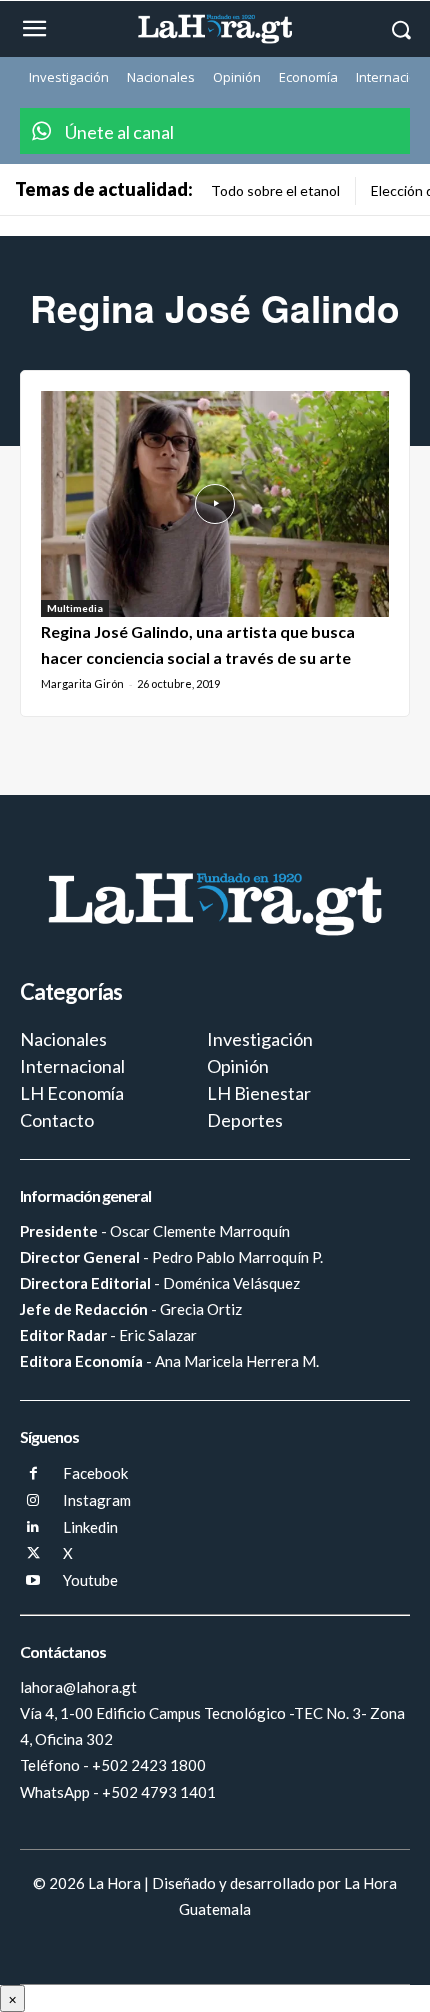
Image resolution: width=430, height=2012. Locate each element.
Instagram (97, 1500)
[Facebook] (33, 1474)
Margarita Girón (82, 683)
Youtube (90, 1580)
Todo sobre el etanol (275, 190)
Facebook (95, 1473)
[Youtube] (33, 1581)
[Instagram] (33, 1501)
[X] (33, 1554)
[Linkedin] (33, 1527)
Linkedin (90, 1527)
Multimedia (75, 608)
